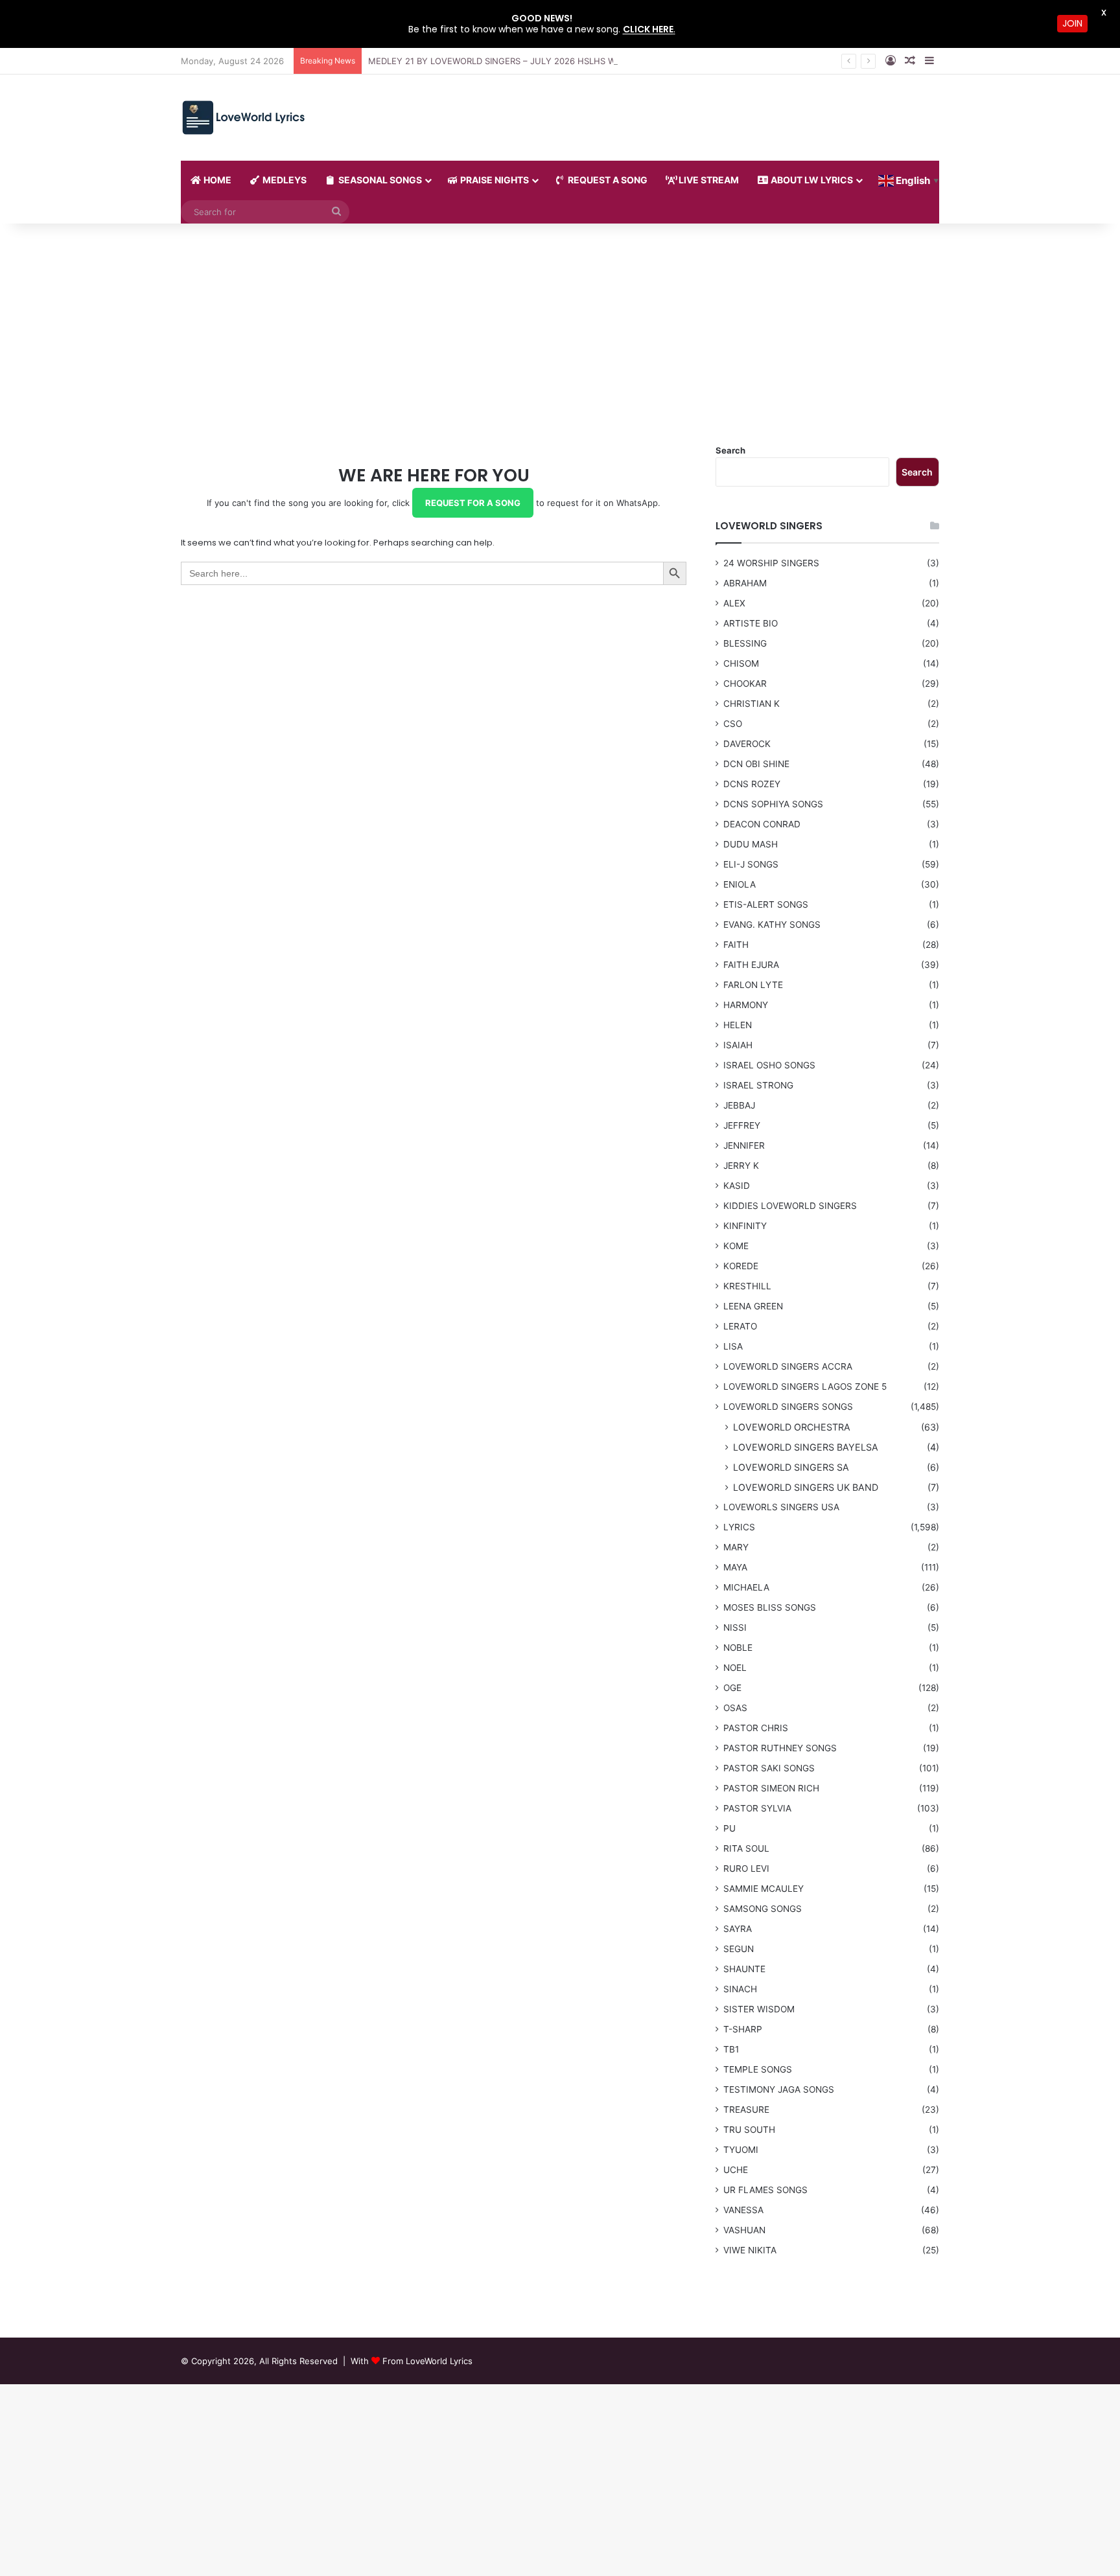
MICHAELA (746, 1587)
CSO (733, 724)
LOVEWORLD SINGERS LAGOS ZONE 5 (805, 1386)
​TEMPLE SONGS (758, 2069)
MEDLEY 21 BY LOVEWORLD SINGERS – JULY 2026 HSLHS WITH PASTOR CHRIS (530, 61)
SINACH (740, 1989)
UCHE (736, 2170)
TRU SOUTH (749, 2130)
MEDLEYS (284, 180)
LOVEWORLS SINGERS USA (781, 1507)
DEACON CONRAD (762, 824)
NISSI (735, 1627)
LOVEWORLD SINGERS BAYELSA (806, 1447)
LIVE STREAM (708, 180)
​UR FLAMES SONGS (765, 2190)
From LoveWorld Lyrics (427, 2361)
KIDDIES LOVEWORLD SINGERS (790, 1206)
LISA (733, 1346)
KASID (737, 1186)
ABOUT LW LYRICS (811, 180)
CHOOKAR (745, 684)
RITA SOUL (746, 1848)
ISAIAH (738, 1045)
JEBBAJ (739, 1105)
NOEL (735, 1668)
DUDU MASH (751, 844)
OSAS (735, 1708)
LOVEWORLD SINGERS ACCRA (788, 1366)
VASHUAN (744, 2230)
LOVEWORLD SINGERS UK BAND (806, 1487)
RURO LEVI (746, 1869)
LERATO (740, 1326)
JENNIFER (744, 1145)
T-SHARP (743, 2029)
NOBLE (738, 1648)
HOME (216, 180)
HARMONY (746, 1005)
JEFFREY (742, 1125)
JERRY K (741, 1166)
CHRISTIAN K (752, 704)
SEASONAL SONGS (379, 180)
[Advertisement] (560, 334)
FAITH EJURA (751, 965)
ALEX (734, 603)
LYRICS (739, 1527)
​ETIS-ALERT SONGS (766, 904)
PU (729, 1828)
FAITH (736, 945)
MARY (736, 1547)
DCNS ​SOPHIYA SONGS (773, 804)
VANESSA (743, 2210)
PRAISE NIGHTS (494, 180)
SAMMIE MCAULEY (764, 1889)
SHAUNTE (744, 1969)
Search (730, 450)
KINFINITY (745, 1226)
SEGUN (739, 1949)
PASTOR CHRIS (756, 1728)
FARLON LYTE (753, 985)
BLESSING (745, 643)
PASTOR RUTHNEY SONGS (780, 1748)
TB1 (731, 2049)
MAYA (735, 1567)
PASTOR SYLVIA (757, 1808)
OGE (732, 1688)
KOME (736, 1246)
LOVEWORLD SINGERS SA (791, 1467)
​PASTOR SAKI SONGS (769, 1768)
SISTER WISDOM (759, 2009)
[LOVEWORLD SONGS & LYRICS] (243, 118)
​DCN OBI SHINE (756, 764)
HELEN (738, 1025)
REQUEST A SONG (607, 180)
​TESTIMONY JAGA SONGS (779, 2089)
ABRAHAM (745, 583)
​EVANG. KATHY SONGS (772, 925)
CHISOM (741, 663)
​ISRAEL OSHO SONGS (769, 1065)
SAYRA (738, 1929)
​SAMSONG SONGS (763, 1909)
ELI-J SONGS (751, 864)
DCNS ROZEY (752, 784)
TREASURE (746, 2110)
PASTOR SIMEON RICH (771, 1788)
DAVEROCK (747, 744)
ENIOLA (740, 884)
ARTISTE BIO (751, 623)
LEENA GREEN (753, 1306)
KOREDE (741, 1266)
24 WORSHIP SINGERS (771, 563)
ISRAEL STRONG (758, 1085)
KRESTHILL (747, 1286)
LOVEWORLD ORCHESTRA (792, 1427)
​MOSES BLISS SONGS (770, 1607)
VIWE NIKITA (750, 2250)
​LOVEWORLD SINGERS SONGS (788, 1407)
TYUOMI (741, 2150)
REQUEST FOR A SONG (473, 503)
